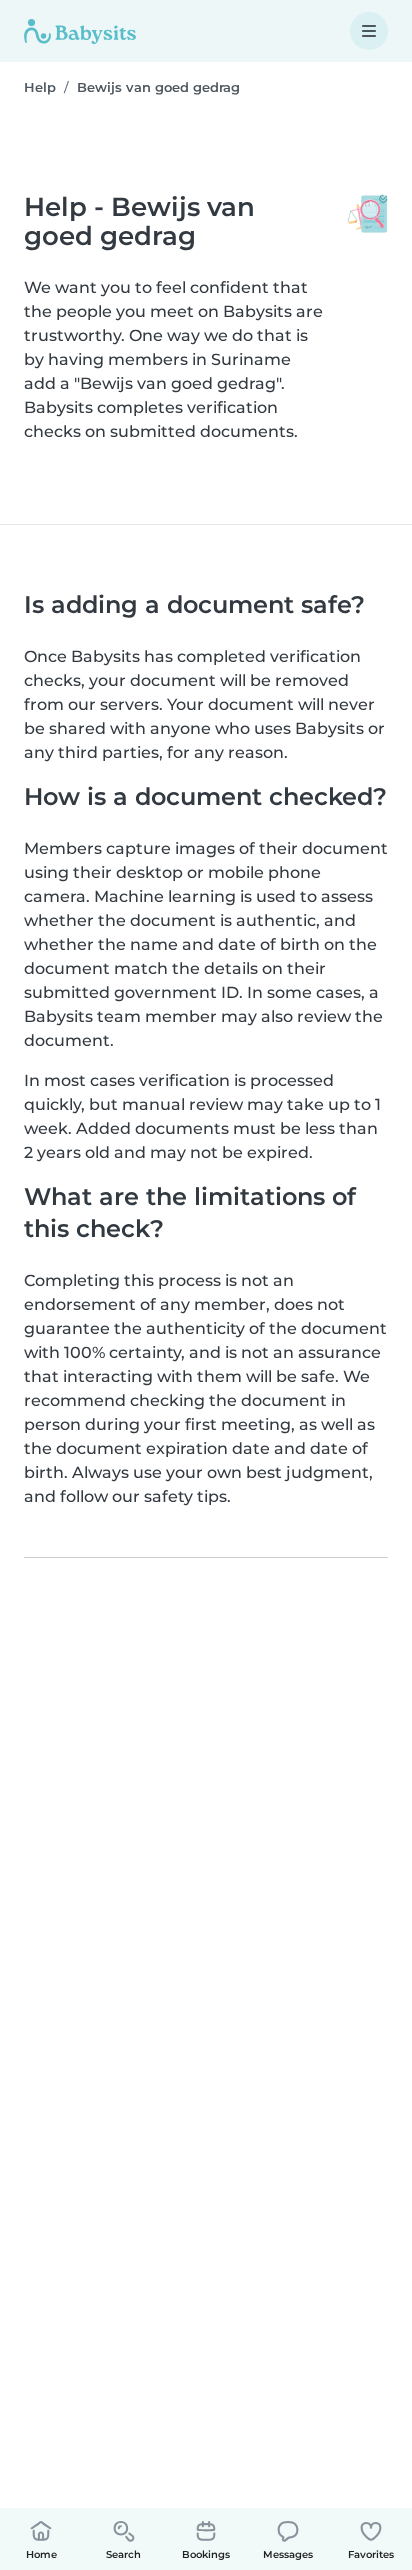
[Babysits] (80, 31)
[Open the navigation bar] (369, 31)
